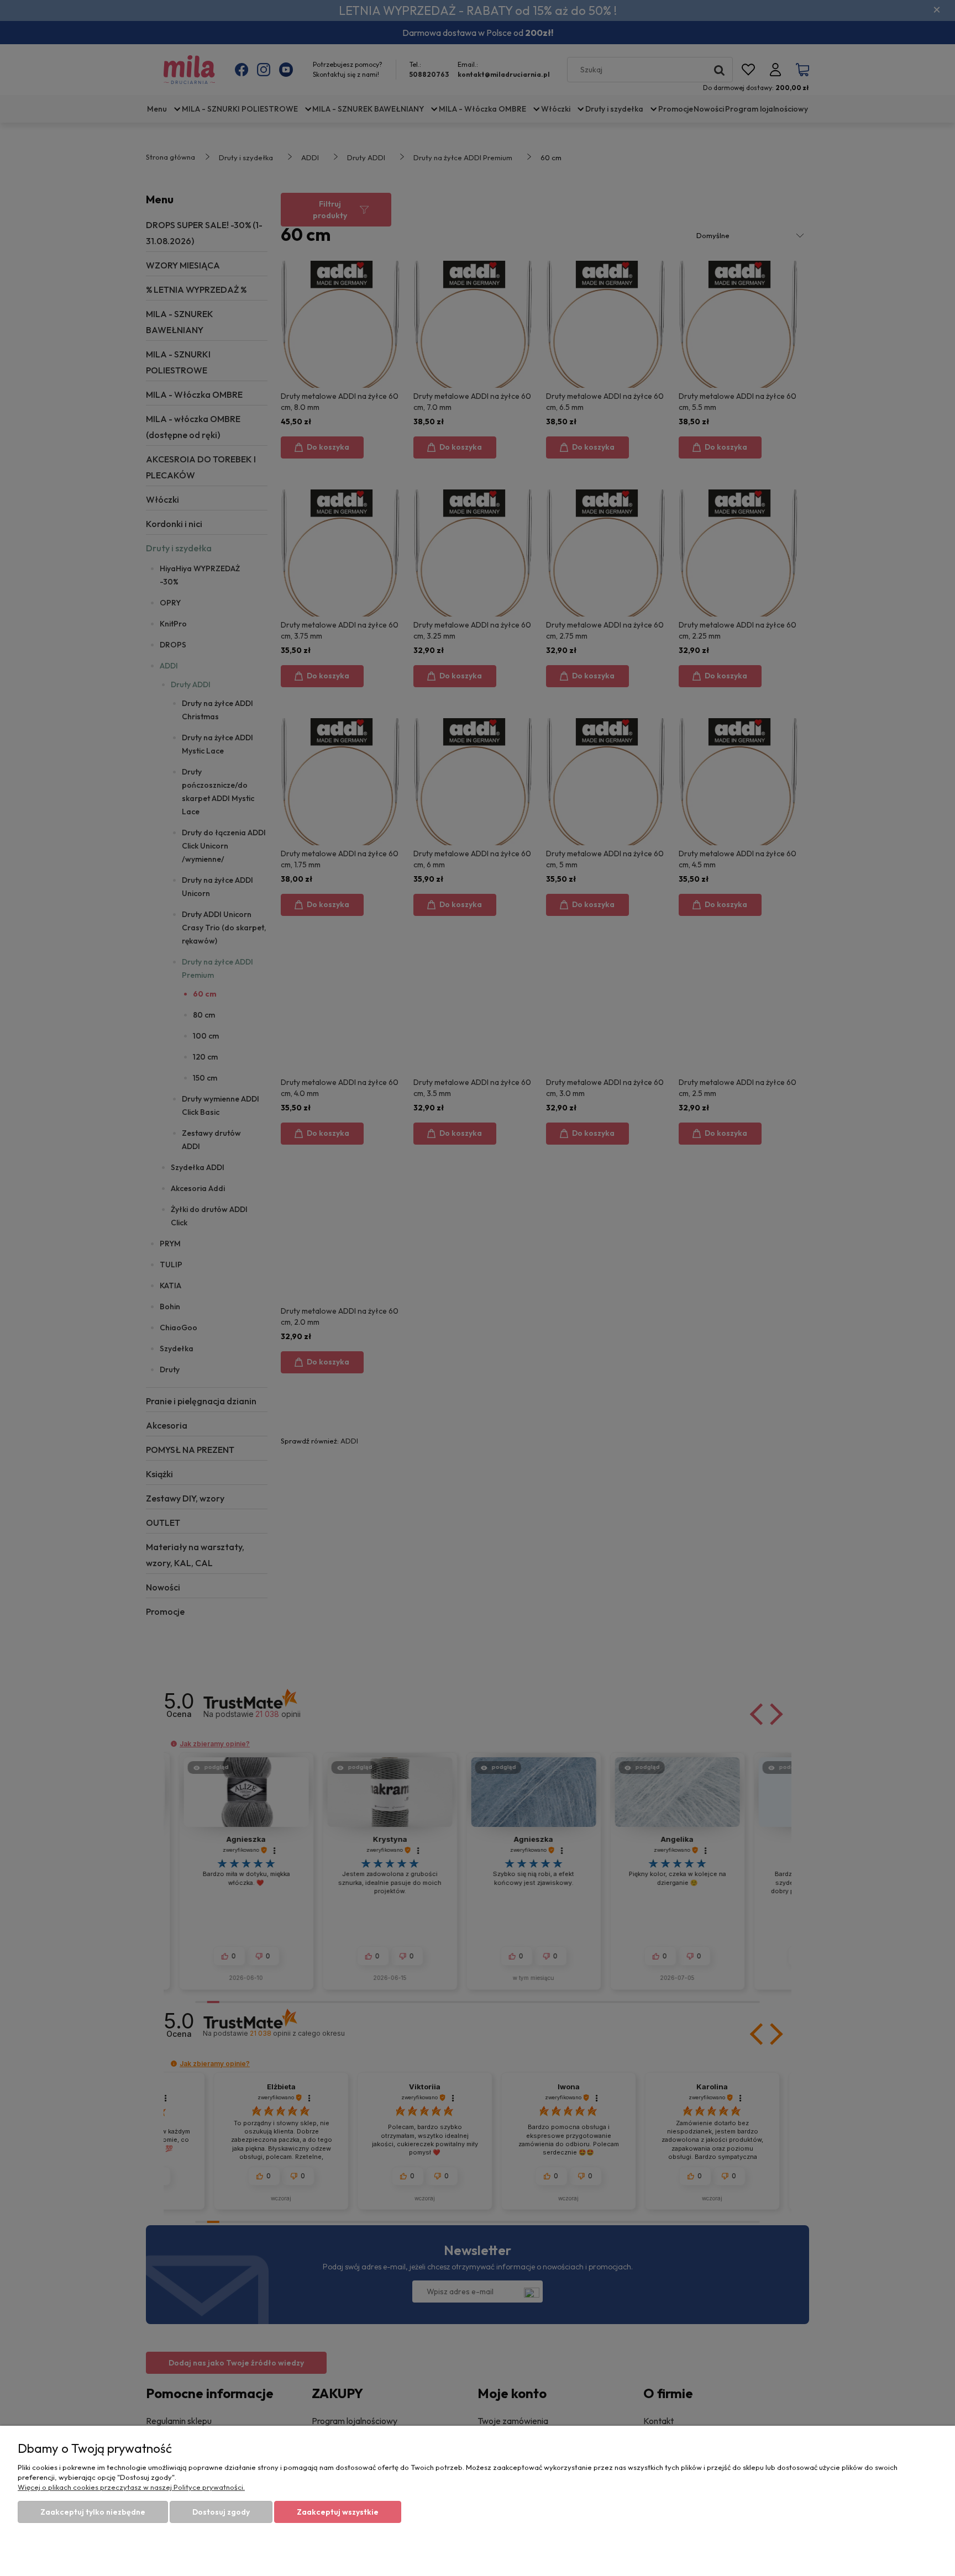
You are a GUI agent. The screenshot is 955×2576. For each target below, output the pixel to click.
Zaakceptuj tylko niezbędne (93, 2512)
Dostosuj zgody (221, 2512)
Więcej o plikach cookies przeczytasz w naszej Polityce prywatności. (131, 2487)
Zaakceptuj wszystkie (338, 2512)
